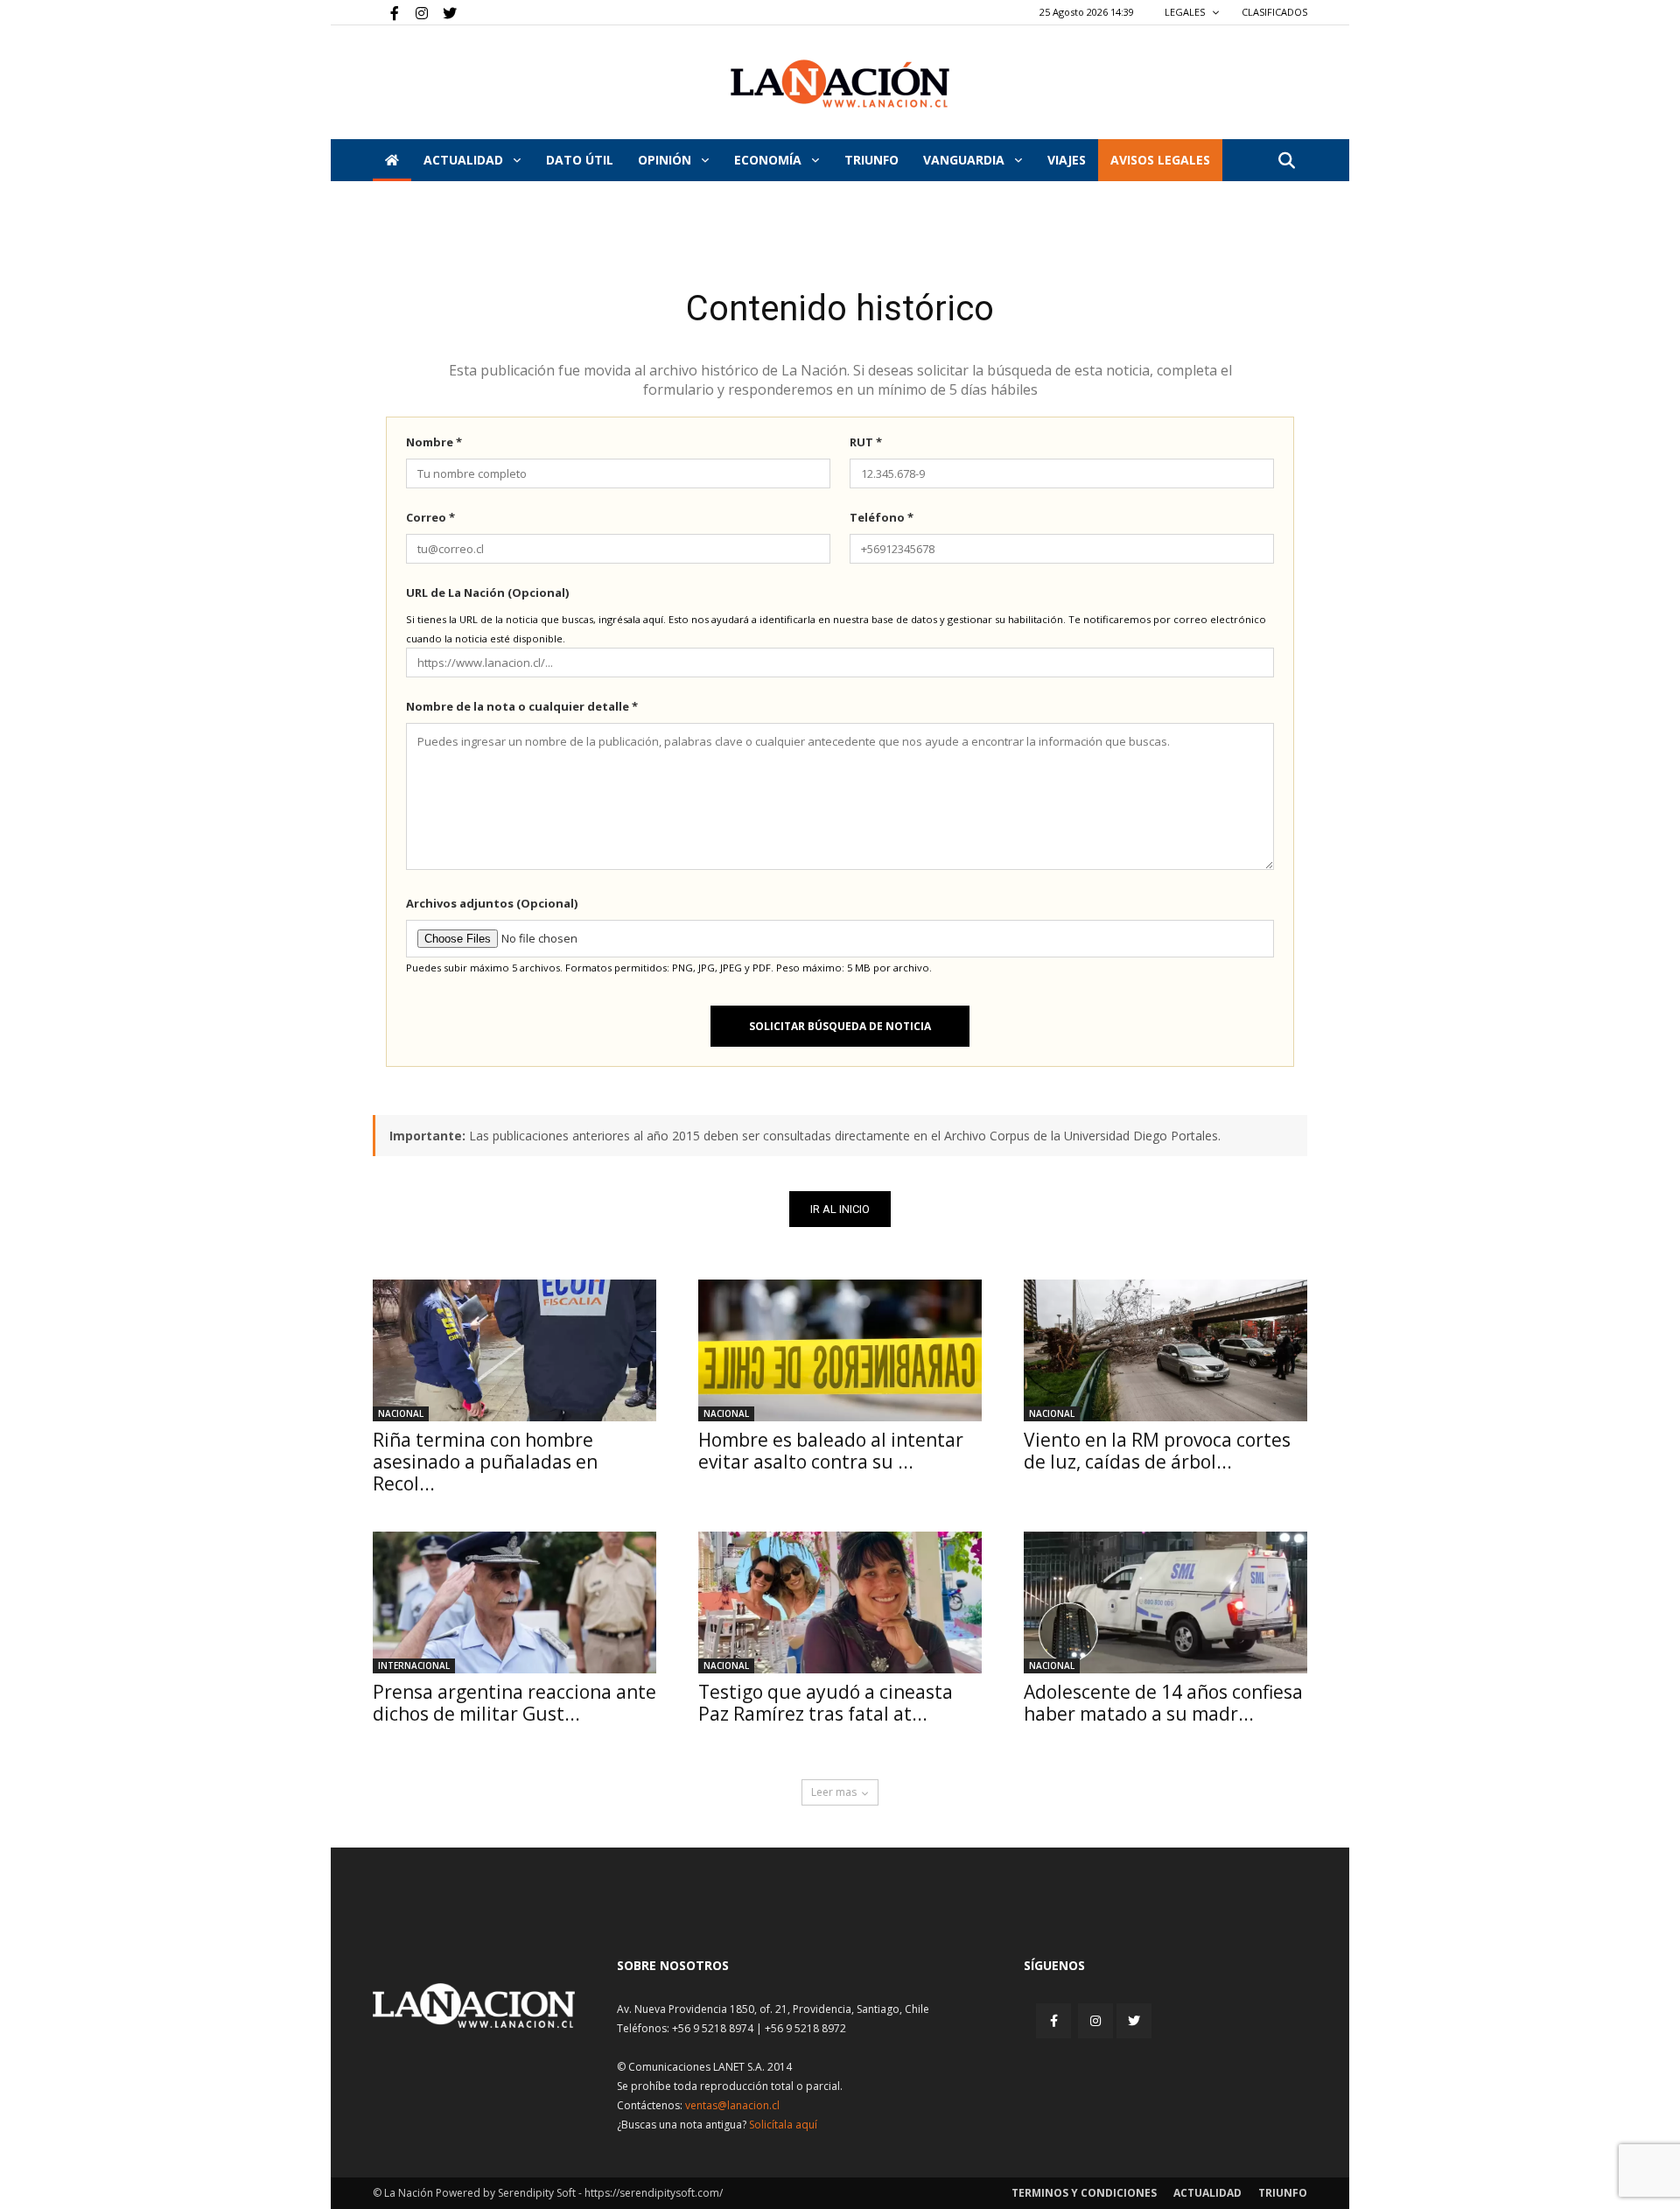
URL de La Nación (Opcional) (487, 593)
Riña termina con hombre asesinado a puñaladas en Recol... (485, 1462)
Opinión (666, 160)
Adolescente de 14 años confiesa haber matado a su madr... (1163, 1703)
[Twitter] (444, 12)
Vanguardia (966, 160)
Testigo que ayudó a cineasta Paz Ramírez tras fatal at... (826, 1703)
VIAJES (1067, 160)
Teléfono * (882, 517)
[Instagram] (415, 12)
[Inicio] (392, 160)
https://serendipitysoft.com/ (654, 2193)
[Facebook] (386, 12)
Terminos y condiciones (1084, 2193)
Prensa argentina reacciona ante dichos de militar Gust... (514, 1703)
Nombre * (434, 442)
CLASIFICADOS (1274, 12)
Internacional (414, 1666)
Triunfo (871, 160)
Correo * (430, 517)
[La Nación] (840, 84)
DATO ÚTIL (580, 160)
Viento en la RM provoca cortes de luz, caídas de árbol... (1157, 1451)
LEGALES (1186, 12)
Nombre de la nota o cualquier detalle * (522, 706)
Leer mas (834, 1792)
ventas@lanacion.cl (732, 2105)
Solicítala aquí (783, 2125)
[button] (1286, 161)
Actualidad (465, 160)
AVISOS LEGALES (1160, 160)
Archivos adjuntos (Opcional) (492, 903)
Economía (770, 160)
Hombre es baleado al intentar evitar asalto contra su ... (831, 1451)
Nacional (401, 1413)
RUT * (866, 442)
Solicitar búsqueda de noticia (840, 1026)
